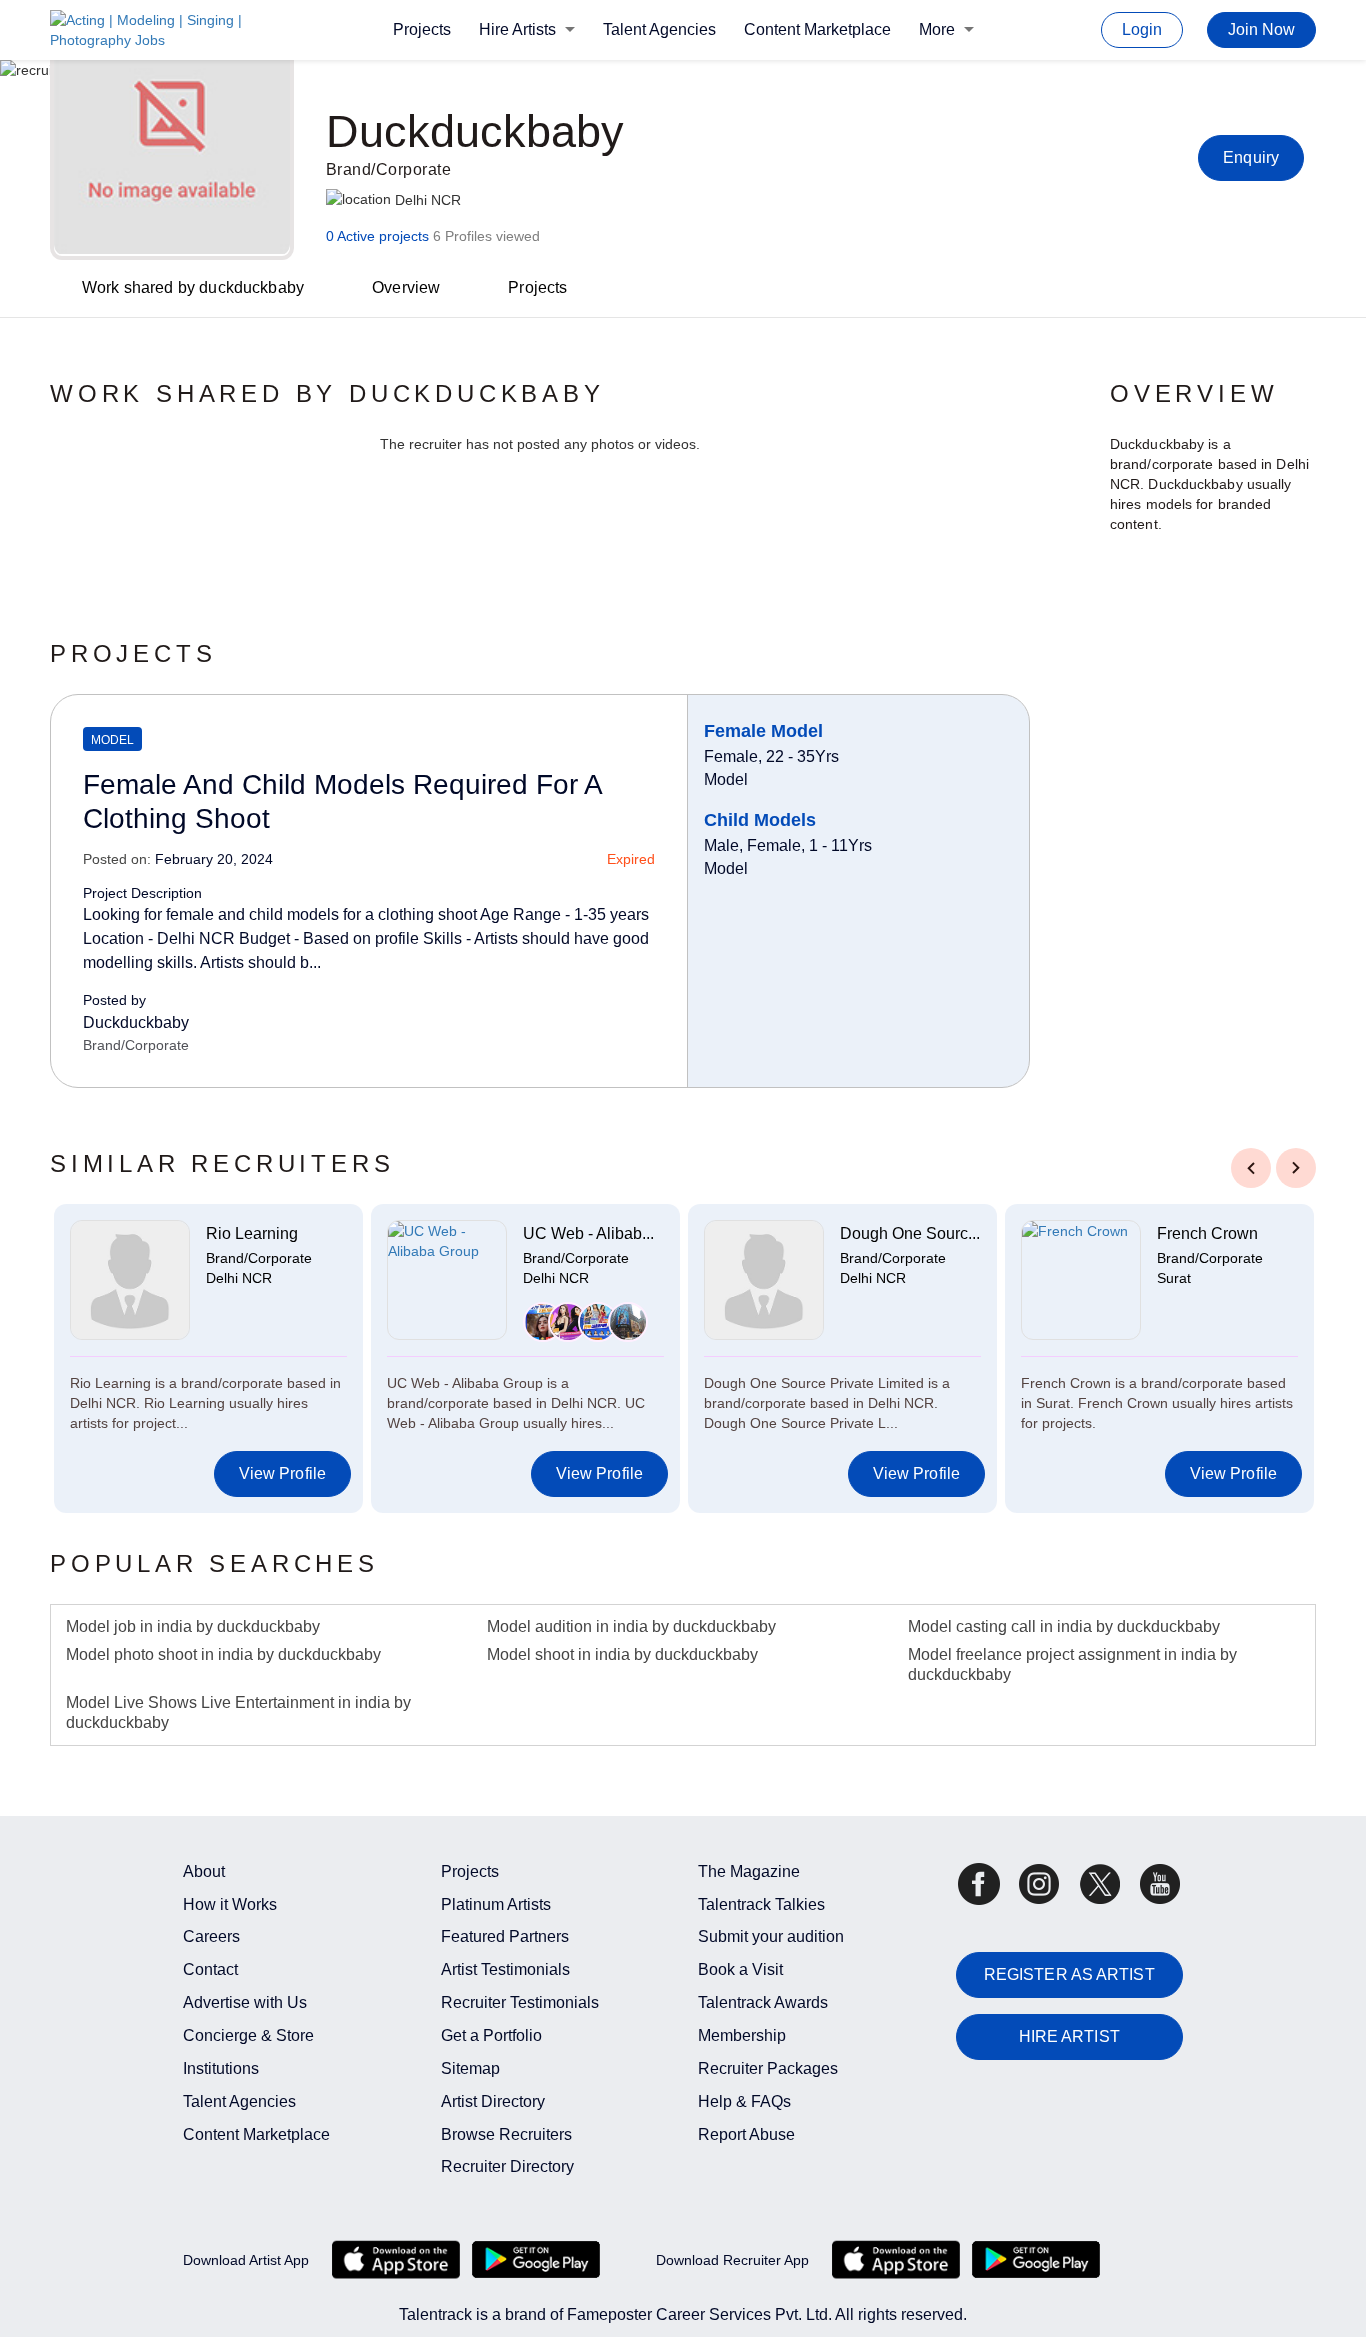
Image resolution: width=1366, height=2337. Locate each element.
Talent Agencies (659, 29)
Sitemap (470, 2068)
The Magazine (749, 1871)
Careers (211, 1936)
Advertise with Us (245, 2002)
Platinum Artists (496, 1904)
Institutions (221, 2068)
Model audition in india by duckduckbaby (631, 1626)
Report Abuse (746, 2134)
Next (1296, 1166)
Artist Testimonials (505, 1969)
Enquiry (1251, 157)
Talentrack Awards (763, 2002)
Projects (422, 29)
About (204, 1871)
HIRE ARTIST (1069, 2036)
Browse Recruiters (506, 2134)
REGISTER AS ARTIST (1069, 1974)
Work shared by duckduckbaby (193, 287)
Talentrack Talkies (761, 1904)
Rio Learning (252, 1233)
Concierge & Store (248, 2035)
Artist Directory (493, 2101)
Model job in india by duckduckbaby (193, 1626)
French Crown (1207, 1233)
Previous (1251, 1166)
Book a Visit (740, 1969)
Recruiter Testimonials (520, 2002)
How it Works (230, 1904)
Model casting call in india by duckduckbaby (1064, 1626)
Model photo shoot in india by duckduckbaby (223, 1654)
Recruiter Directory (507, 2166)
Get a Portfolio (491, 2035)
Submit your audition (771, 1936)
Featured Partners (505, 1936)
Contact (210, 1969)
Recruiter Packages (768, 2068)
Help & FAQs (744, 2101)
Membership (742, 2035)
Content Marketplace (817, 29)
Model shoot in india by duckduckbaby (622, 1654)
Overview (406, 287)
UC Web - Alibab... (588, 1233)
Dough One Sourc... (910, 1233)
